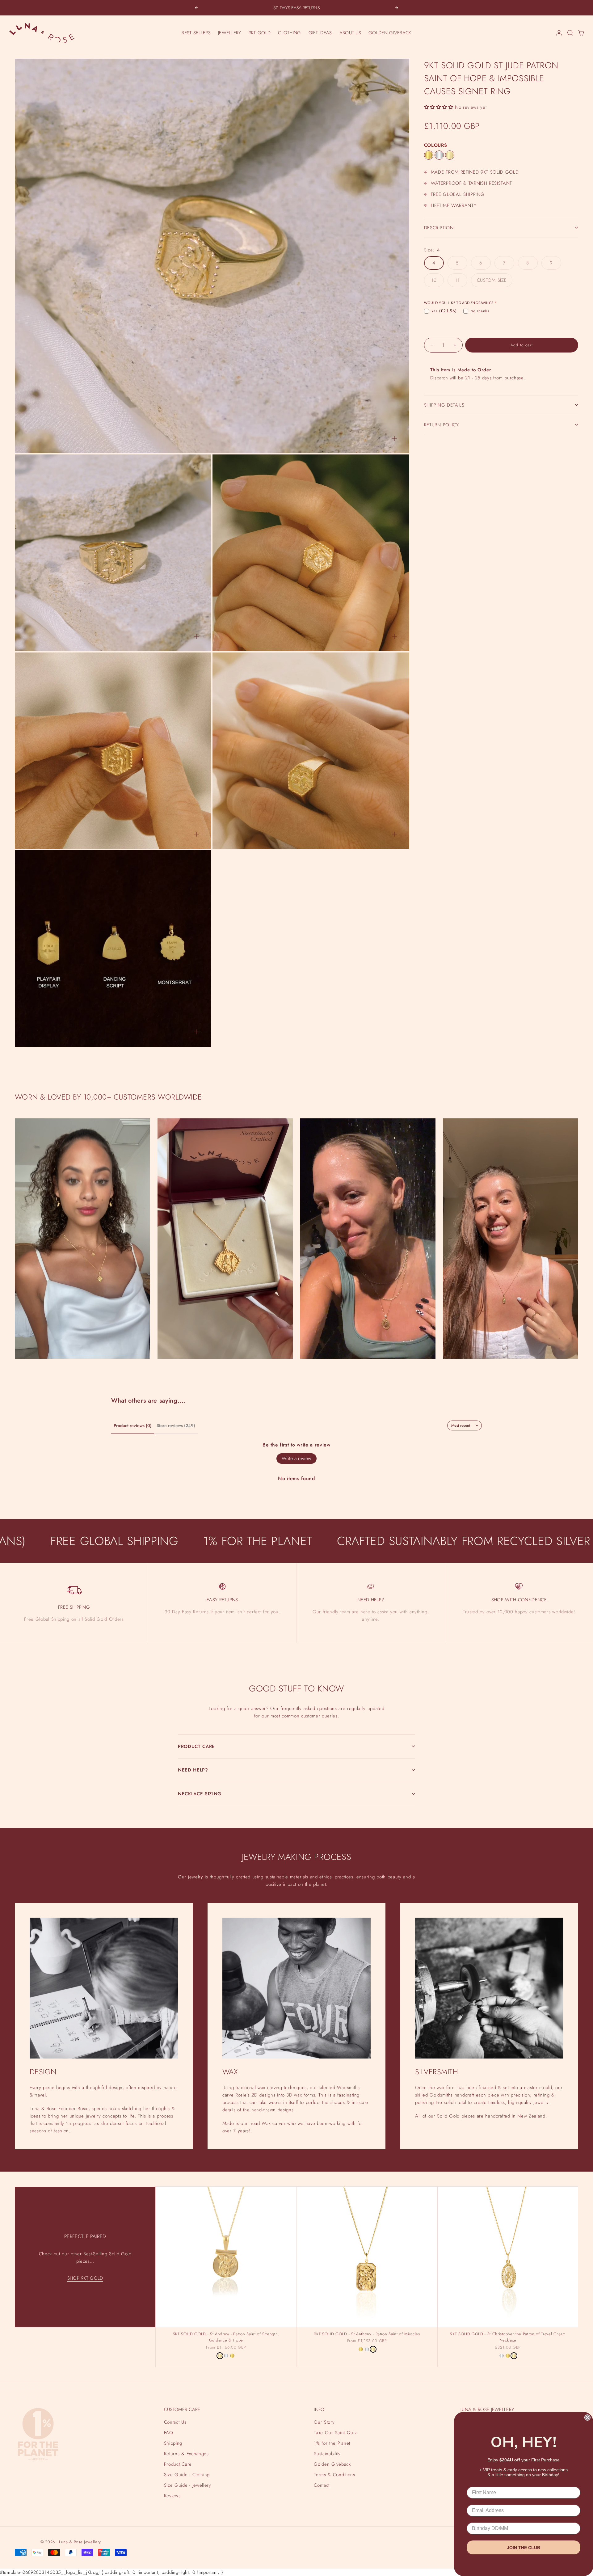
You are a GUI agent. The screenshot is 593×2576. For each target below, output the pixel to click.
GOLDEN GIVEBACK (390, 33)
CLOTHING (289, 33)
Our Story (324, 2422)
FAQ (169, 2433)
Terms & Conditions (334, 2475)
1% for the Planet (332, 2443)
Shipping (173, 2443)
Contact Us (175, 2422)
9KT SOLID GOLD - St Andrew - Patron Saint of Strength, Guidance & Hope (226, 2338)
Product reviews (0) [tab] (133, 1425)
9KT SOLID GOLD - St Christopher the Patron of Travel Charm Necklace (508, 2338)
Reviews (172, 2496)
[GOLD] (429, 155)
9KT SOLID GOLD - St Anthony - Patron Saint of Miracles (367, 2334)
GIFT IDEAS (320, 33)
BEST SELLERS (196, 33)
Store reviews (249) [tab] (176, 1425)
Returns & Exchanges (186, 2454)
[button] (439, 107)
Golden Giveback (332, 2464)
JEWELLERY (230, 33)
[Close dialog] (587, 2418)
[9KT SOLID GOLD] (450, 155)
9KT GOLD (260, 33)
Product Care (178, 2464)
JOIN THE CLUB (524, 2548)
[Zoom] (394, 438)
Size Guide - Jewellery (188, 2485)
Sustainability (327, 2454)
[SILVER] (439, 155)
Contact (322, 2485)
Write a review (296, 1458)
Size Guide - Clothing (187, 2475)
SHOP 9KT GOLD (85, 2278)
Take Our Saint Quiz (335, 2433)
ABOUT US (350, 33)
